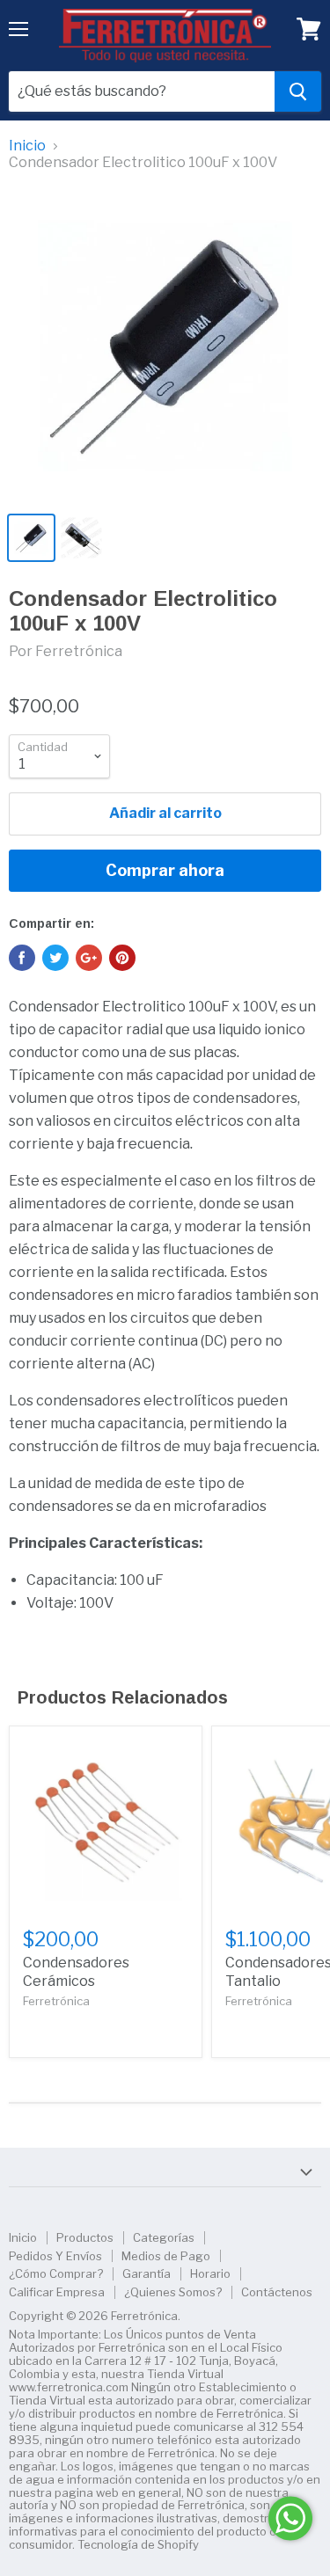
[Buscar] (298, 91)
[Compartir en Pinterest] (122, 958)
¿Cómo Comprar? (56, 2273)
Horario (210, 2273)
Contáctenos (277, 2292)
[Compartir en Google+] (89, 958)
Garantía (147, 2273)
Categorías (164, 2237)
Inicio (27, 146)
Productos (85, 2237)
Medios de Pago (166, 2256)
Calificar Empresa (57, 2292)
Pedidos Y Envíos (55, 2256)
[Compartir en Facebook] (22, 958)
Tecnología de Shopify (138, 2544)
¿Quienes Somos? (173, 2292)
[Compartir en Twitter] (55, 958)
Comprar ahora (165, 870)
